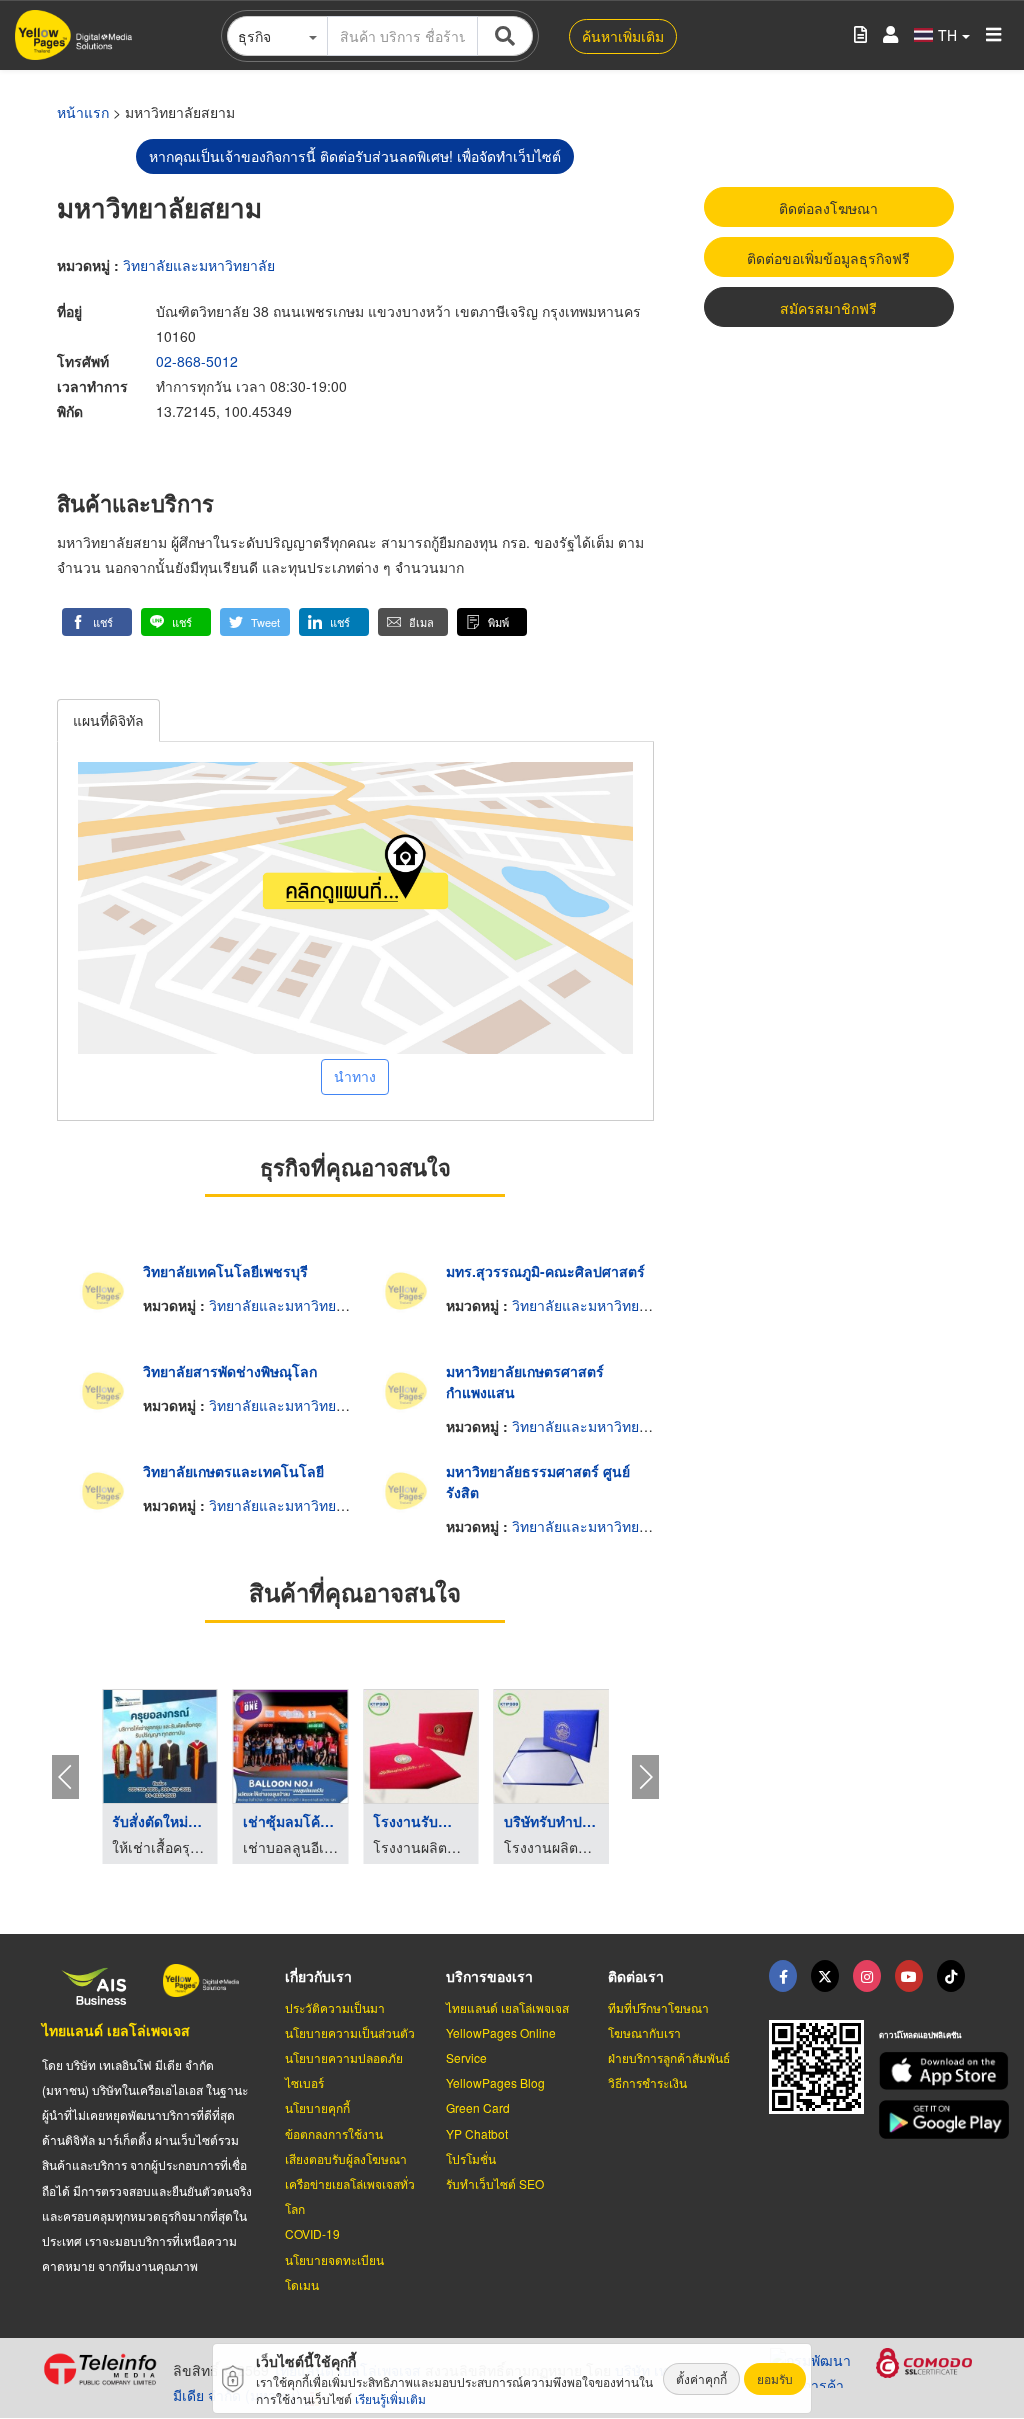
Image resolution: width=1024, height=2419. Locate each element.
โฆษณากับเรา (644, 2032)
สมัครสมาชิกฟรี (828, 308)
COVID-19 (312, 2233)
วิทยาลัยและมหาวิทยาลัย (199, 265)
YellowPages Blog (495, 2082)
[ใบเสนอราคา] (860, 35)
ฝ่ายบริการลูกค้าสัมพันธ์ (669, 2057)
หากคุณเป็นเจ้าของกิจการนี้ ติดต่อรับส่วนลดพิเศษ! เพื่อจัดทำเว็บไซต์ (355, 156)
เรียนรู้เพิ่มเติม (390, 2398)
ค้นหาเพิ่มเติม (623, 36)
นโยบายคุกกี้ (317, 2107)
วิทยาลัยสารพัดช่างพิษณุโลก (230, 1371)
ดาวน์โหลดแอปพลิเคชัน (920, 2034)
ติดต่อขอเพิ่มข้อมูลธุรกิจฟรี (828, 258)
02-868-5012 (197, 361)
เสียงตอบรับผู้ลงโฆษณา (346, 2158)
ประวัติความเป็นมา (335, 2007)
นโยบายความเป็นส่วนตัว (350, 2032)
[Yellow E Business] (783, 1976)
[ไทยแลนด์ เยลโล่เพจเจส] (825, 1976)
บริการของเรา (489, 1976)
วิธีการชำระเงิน (647, 2082)
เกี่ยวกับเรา (318, 1976)
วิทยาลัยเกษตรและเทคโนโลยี (233, 1471)
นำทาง (355, 1076)
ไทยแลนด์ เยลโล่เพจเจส (116, 2030)
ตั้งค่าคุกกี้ (701, 2378)
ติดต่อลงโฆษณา (828, 208)
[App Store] (930, 2071)
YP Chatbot (477, 2133)
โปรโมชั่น (471, 2158)
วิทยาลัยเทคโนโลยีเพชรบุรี (225, 1271)
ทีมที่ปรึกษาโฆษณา (658, 2007)
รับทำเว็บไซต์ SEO (495, 2183)
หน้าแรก (83, 112)
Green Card (478, 2107)
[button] (97, 622)
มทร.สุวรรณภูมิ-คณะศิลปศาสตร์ (545, 1271)
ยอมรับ (775, 2378)
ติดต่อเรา (636, 1976)
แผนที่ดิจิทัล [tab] (108, 720)
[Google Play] (930, 2119)
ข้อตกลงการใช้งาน (334, 2133)
